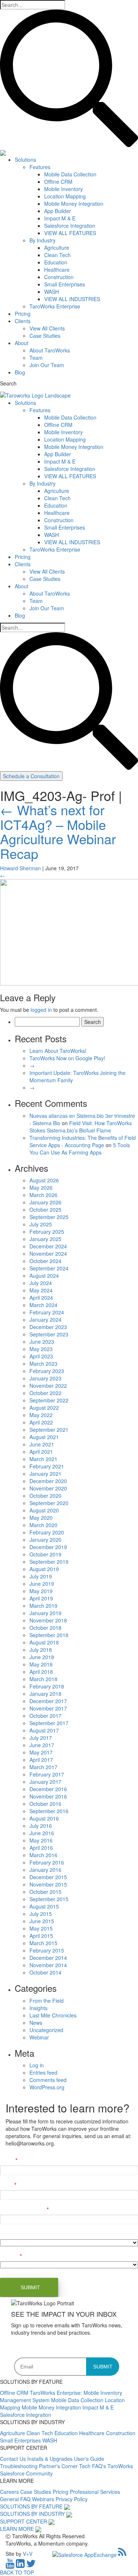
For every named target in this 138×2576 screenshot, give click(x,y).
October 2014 (45, 1972)
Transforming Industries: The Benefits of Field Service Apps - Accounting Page (83, 1141)
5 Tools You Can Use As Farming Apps (80, 1149)
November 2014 (48, 1965)
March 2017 (43, 1767)
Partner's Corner (59, 2466)
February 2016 (47, 1862)
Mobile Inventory (63, 189)
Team (36, 358)
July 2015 (41, 1914)
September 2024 (49, 1268)
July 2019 (41, 1576)
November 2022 (48, 1386)
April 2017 (41, 1760)
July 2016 (41, 1826)
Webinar (39, 2037)
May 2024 (41, 1290)
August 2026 (44, 1180)
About (22, 343)
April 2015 (41, 1936)
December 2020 (48, 1481)
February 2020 (47, 1532)
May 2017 (41, 1752)
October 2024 (45, 1261)
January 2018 (45, 1694)
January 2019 (45, 1613)
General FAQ (16, 2499)
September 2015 (49, 1899)
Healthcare (57, 270)
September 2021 (49, 1430)
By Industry (43, 240)
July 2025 (41, 1224)
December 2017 (48, 1701)
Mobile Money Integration (74, 204)
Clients (23, 321)
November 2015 (48, 1884)
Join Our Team (47, 365)
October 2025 (45, 1210)
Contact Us (14, 2459)
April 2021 (41, 1452)
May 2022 (41, 1415)
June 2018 (42, 1657)
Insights (38, 2008)
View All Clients (47, 328)
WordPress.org (47, 2087)
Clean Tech (57, 255)
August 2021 (44, 1437)
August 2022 (44, 1408)
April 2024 (41, 1298)
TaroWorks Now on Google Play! (67, 1058)
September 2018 (49, 1635)
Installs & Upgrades (51, 2459)
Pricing (23, 314)
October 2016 (45, 1804)
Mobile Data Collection (70, 174)
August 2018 (44, 1642)
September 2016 (49, 1811)
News (36, 2023)
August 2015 (44, 1906)
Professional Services (95, 2492)
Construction (59, 277)
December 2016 (48, 1789)
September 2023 (49, 1334)
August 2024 (44, 1276)
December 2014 (48, 1958)
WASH (52, 292)
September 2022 (49, 1400)
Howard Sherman (20, 868)
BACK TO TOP (17, 2572)
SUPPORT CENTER (24, 2521)
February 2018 (47, 1686)
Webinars (44, 2499)
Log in (37, 2065)
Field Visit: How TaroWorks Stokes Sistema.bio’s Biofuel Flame (81, 1127)
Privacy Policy (72, 2499)
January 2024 (45, 1320)
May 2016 (41, 1840)
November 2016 (48, 1796)
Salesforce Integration (70, 226)
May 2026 (41, 1188)
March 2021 (43, 1459)
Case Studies (45, 336)
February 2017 (47, 1774)
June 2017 (42, 1745)
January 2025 (45, 1239)
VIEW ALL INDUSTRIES (72, 299)
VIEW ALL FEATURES (70, 233)
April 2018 (41, 1672)
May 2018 (41, 1664)
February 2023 (47, 1371)
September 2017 (49, 1723)
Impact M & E (60, 218)
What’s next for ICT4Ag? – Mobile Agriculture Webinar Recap (58, 831)
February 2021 (47, 1466)
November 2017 (48, 1708)
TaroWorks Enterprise (55, 306)
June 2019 (42, 1584)
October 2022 (45, 1393)
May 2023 (41, 1349)
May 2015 (41, 1928)
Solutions (25, 160)
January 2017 (45, 1782)
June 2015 (42, 1921)
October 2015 (45, 1892)
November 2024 (48, 1254)
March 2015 (43, 1943)
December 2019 (48, 1547)
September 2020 (49, 1503)
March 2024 (43, 1305)
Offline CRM (58, 182)
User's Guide (89, 2459)
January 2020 (45, 1540)
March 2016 (43, 1855)
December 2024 (48, 1246)
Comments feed (48, 2080)
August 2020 (44, 1510)
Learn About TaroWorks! (58, 1051)
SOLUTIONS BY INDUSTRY (32, 2514)
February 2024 (47, 1312)
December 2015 (48, 1877)
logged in (41, 1010)
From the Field (47, 2001)
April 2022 (41, 1422)
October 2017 (45, 1716)
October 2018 (45, 1628)
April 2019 (41, 1598)
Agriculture (57, 248)
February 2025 (47, 1232)
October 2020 (45, 1496)
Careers (10, 2492)
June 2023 (42, 1342)
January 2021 (45, 1474)
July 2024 (41, 1283)
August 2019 (44, 1569)
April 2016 (41, 1848)
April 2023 (41, 1356)
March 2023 (43, 1364)
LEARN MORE (17, 2529)
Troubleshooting (20, 2466)
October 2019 (45, 1554)
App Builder (58, 211)
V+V (28, 2554)
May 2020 (41, 1518)
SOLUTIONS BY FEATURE (31, 2506)
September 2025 (49, 1217)
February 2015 (47, 1950)
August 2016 (44, 1818)
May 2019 (41, 1591)
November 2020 (48, 1488)
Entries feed (43, 2072)
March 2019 (43, 1606)
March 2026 (43, 1195)
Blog (20, 372)
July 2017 (41, 1738)
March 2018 (43, 1679)
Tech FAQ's (93, 2466)
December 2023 (48, 1327)
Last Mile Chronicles (53, 2015)
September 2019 (49, 1562)
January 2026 (45, 1202)
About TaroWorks (50, 350)
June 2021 (42, 1444)
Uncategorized (46, 2030)
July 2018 (41, 1650)
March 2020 (43, 1525)
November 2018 (48, 1620)
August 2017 (44, 1730)
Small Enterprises (65, 284)
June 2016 (42, 1833)
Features (40, 167)
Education (56, 262)
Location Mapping (65, 196)
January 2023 (45, 1378)
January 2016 (45, 1870)
